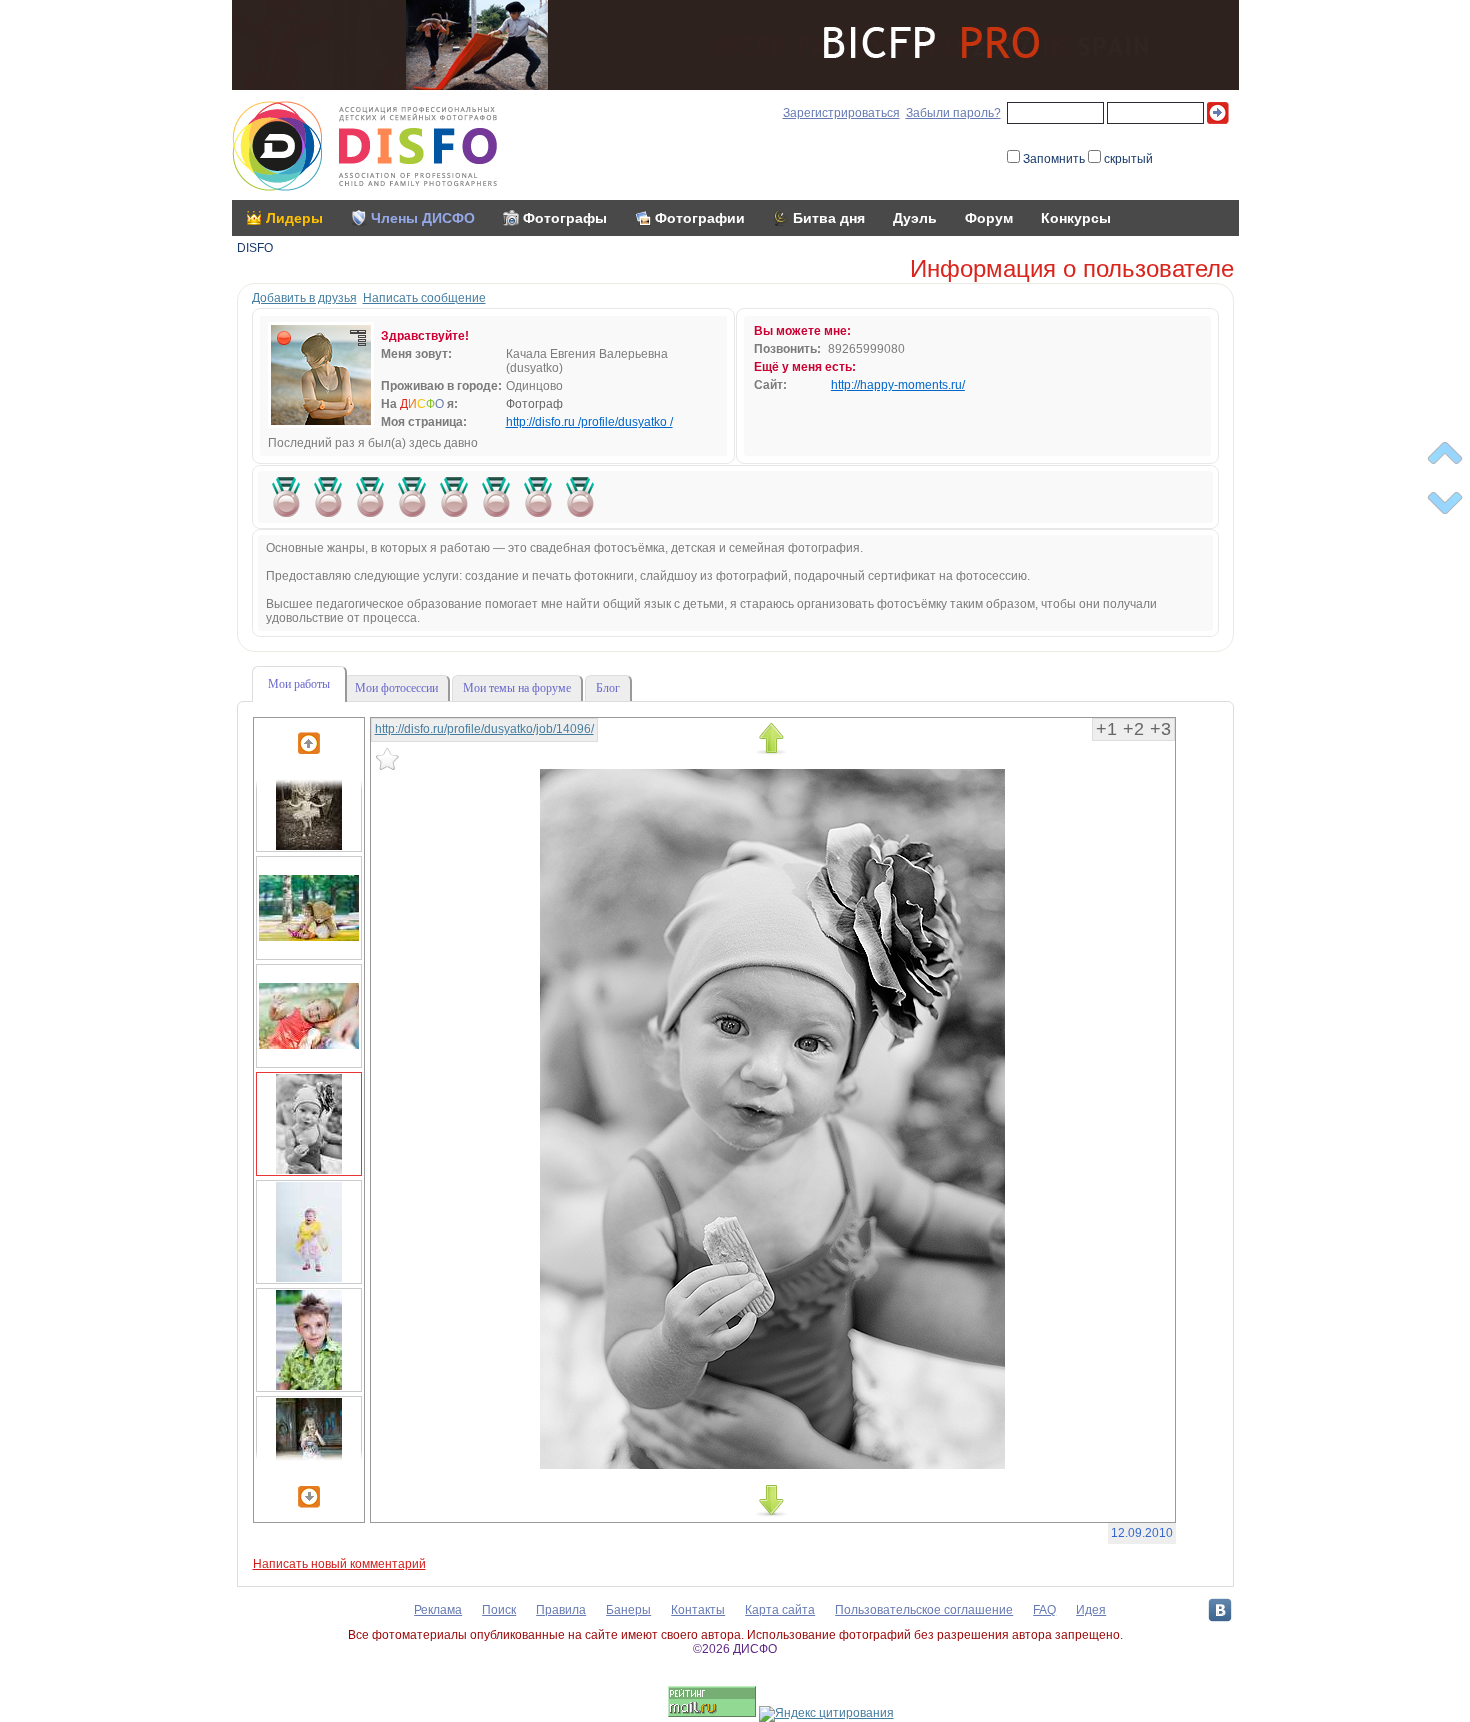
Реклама (438, 1610)
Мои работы (299, 684)
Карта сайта (780, 1610)
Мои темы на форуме (517, 688)
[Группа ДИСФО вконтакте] (1220, 1610)
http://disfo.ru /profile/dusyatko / (589, 422)
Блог (608, 688)
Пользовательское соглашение (924, 1610)
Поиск (499, 1610)
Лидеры (294, 218)
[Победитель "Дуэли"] (286, 497)
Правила (561, 1610)
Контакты (698, 1610)
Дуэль (915, 218)
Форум (989, 218)
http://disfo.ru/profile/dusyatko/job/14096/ (484, 729)
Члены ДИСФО (423, 218)
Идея (1091, 1610)
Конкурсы (1076, 218)
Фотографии (700, 218)
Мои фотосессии (396, 688)
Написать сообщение (424, 298)
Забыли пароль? (953, 113)
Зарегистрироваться (841, 113)
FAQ (1044, 1610)
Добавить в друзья (304, 298)
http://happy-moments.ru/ (898, 385)
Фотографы (565, 218)
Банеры (628, 1610)
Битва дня (829, 218)
